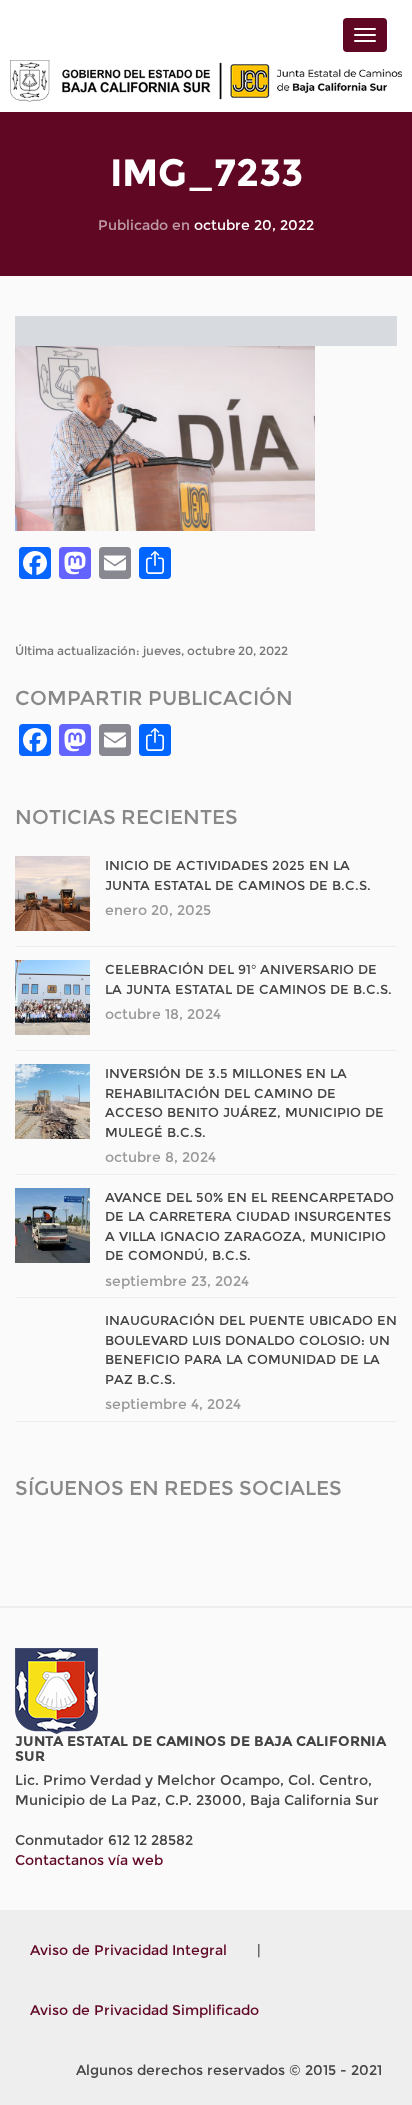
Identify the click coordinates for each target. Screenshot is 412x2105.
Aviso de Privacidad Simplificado (144, 2010)
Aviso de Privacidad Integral (128, 1950)
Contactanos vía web (89, 1860)
